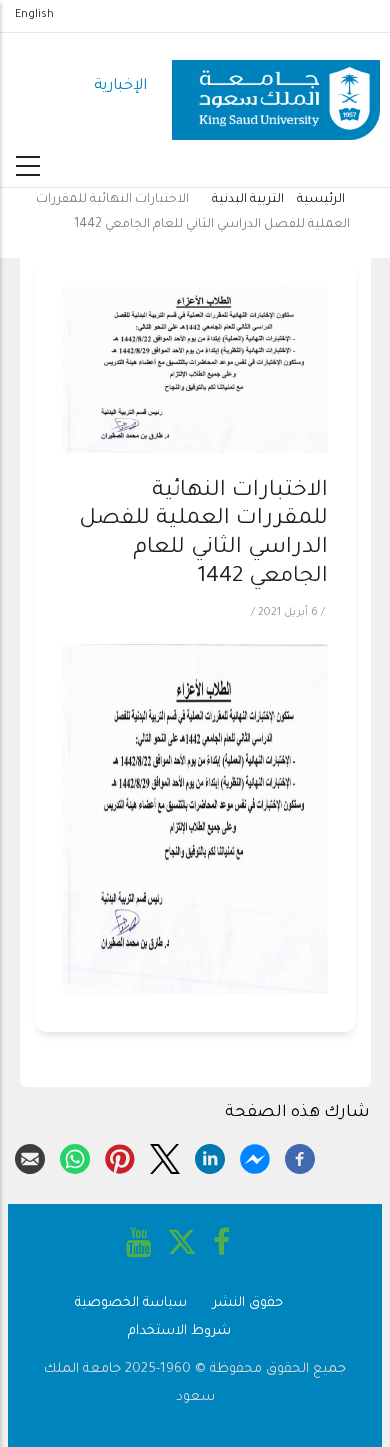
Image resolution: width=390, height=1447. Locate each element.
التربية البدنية (248, 200)
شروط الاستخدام (179, 1331)
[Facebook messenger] (255, 1156)
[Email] (30, 1156)
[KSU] (276, 87)
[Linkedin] (210, 1156)
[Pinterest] (120, 1156)
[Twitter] (165, 1156)
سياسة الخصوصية (131, 1303)
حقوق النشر (248, 1303)
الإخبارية (120, 86)
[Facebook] (300, 1156)
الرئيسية (321, 200)
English (34, 15)
